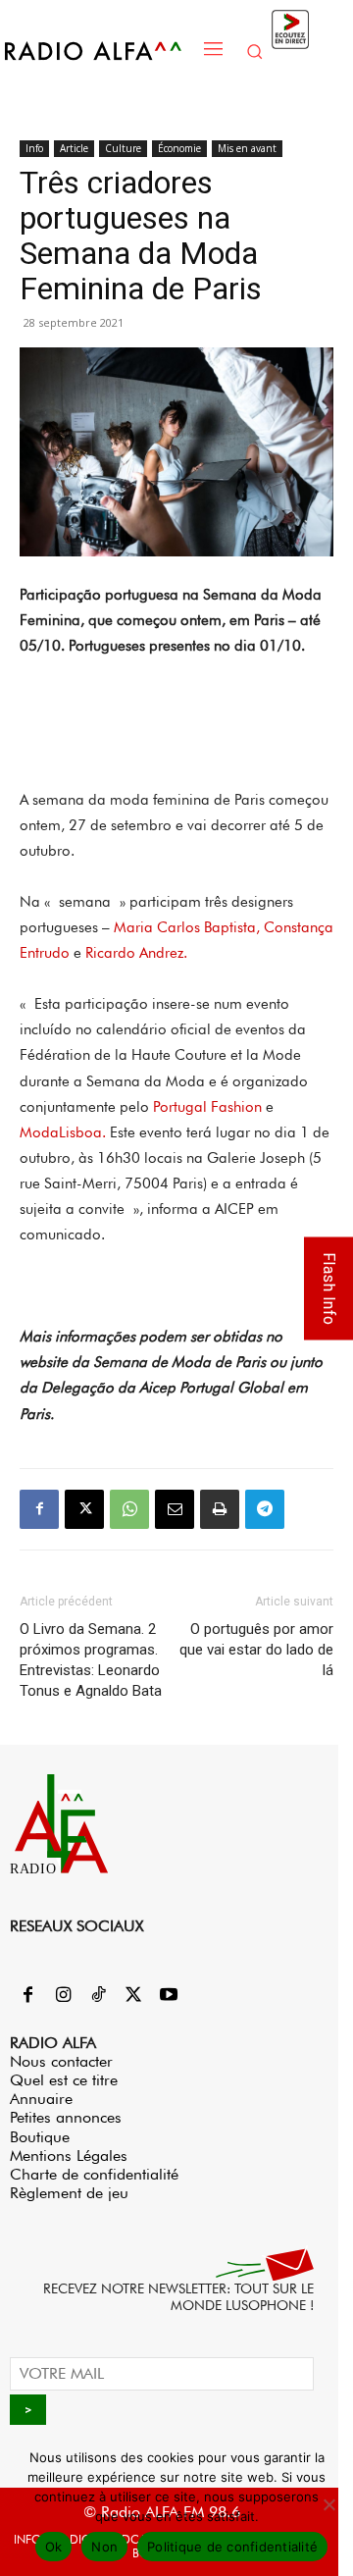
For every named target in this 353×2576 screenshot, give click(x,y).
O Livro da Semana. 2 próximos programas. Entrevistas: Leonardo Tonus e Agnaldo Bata (91, 1660)
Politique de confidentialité (232, 2547)
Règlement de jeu (69, 2193)
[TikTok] (98, 1996)
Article (74, 148)
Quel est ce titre (64, 2080)
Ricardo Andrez (134, 953)
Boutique (40, 2137)
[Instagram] (63, 1996)
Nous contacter (61, 2061)
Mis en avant (247, 148)
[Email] (175, 1509)
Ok (54, 2547)
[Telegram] (265, 1509)
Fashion (236, 1107)
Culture (123, 148)
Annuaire (41, 2099)
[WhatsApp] (129, 1509)
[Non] (328, 2504)
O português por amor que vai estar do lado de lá (256, 1650)
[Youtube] (169, 1996)
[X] (84, 1509)
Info (34, 148)
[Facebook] (39, 1509)
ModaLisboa (61, 1132)
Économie (179, 148)
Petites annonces (66, 2117)
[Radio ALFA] (99, 51)
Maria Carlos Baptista (185, 927)
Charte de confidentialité (94, 2174)
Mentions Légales (69, 2155)
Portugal (180, 1107)
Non (104, 2547)
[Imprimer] (220, 1509)
